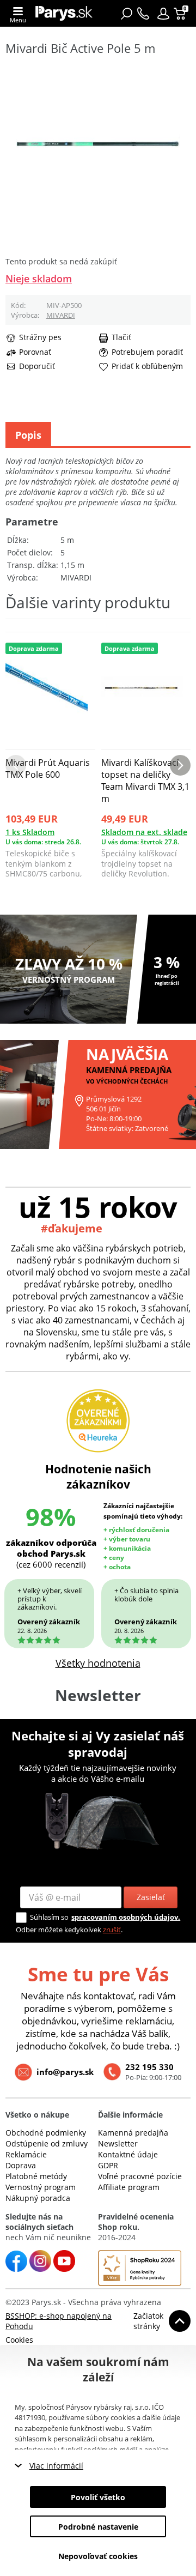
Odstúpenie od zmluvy (47, 2143)
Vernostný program (41, 2187)
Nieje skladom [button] (39, 279)
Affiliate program (129, 2187)
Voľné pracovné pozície (140, 2176)
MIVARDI (61, 315)
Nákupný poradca (38, 2198)
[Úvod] (64, 13)
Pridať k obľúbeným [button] (147, 366)
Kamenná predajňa (133, 2133)
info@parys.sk (65, 2072)
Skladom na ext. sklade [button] (144, 832)
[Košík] (181, 14)
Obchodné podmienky (46, 2133)
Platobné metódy (36, 2176)
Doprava (21, 2165)
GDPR (108, 2165)
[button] (163, 14)
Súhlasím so (49, 1917)
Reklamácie (26, 2154)
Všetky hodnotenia (98, 1663)
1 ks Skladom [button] (30, 832)
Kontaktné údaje (128, 2154)
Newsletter (118, 2143)
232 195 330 (149, 2067)
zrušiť (112, 1930)
